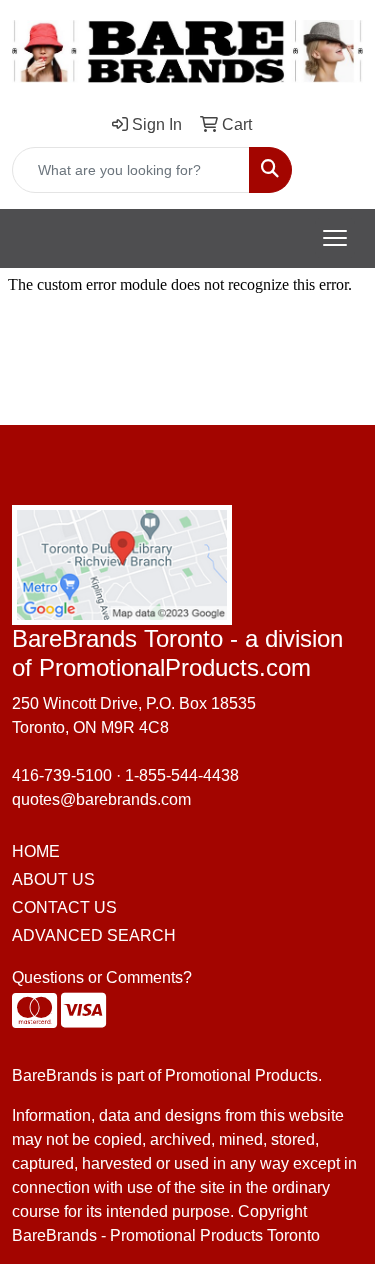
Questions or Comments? (102, 977)
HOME (36, 851)
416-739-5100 (62, 775)
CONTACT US (64, 907)
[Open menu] (335, 238)
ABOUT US (53, 879)
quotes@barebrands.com (101, 799)
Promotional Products (241, 1075)
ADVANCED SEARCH (94, 935)
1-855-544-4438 (182, 775)
